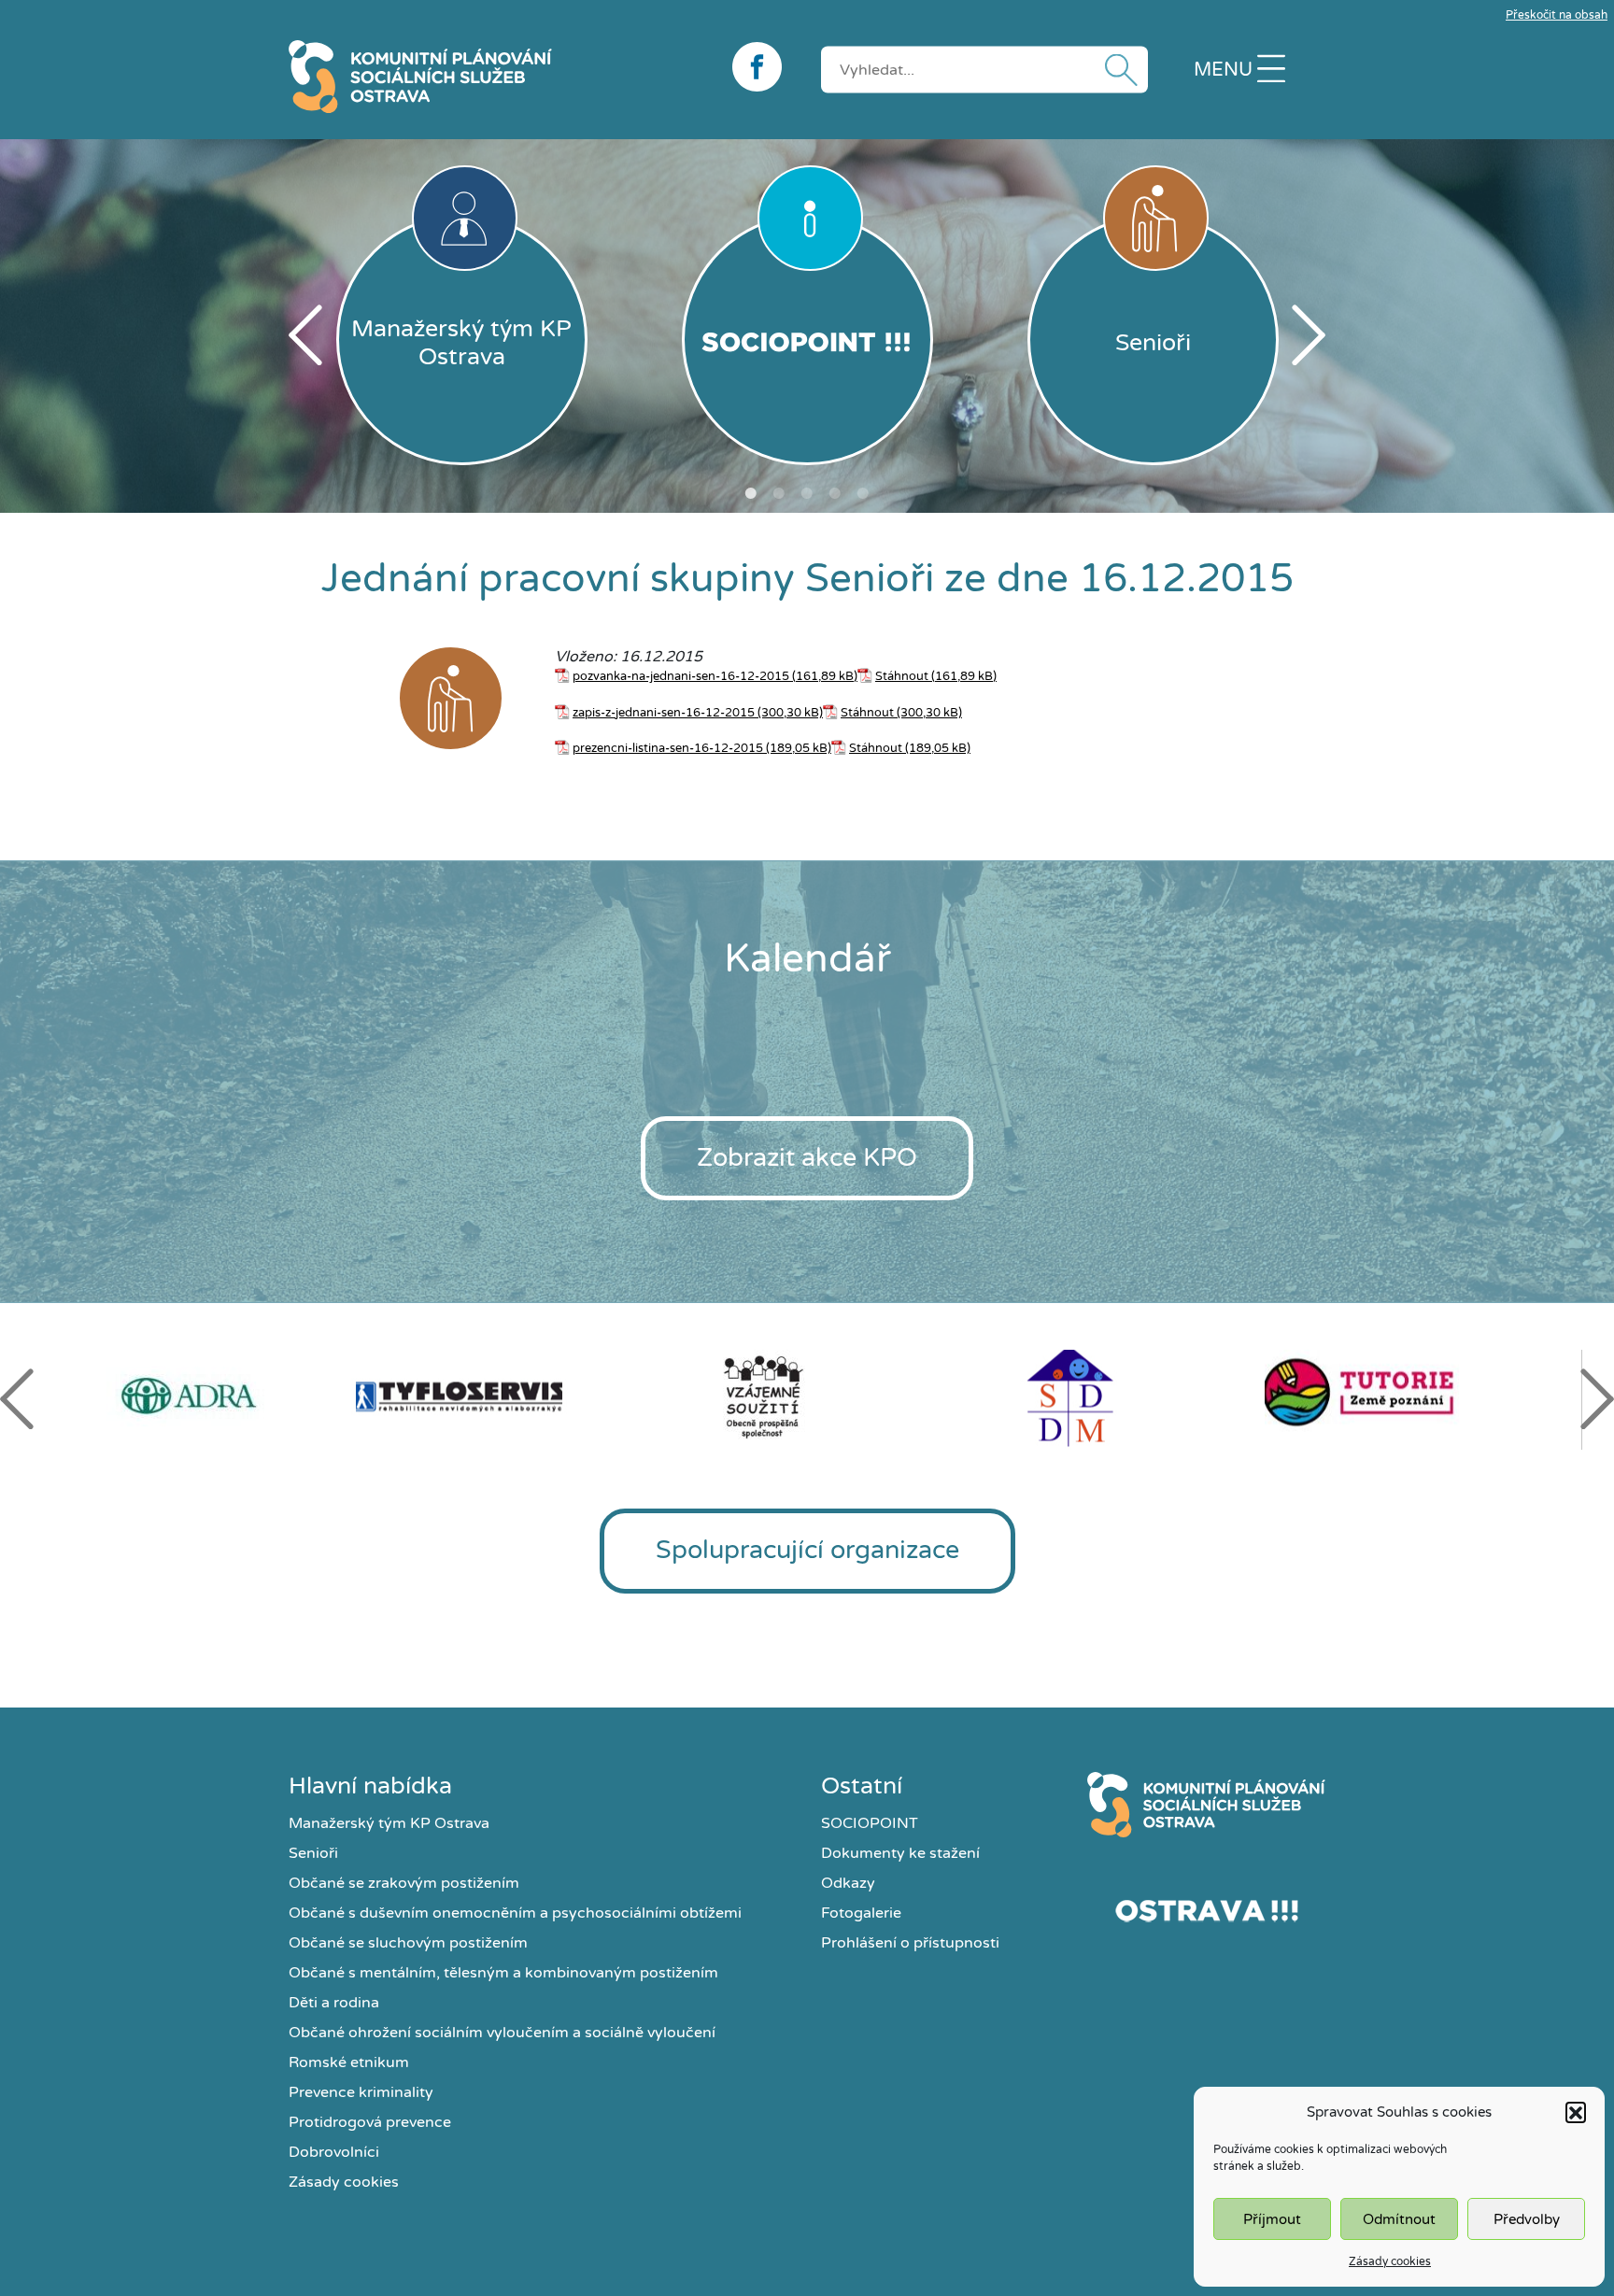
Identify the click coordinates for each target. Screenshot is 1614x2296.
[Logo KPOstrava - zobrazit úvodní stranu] (496, 77)
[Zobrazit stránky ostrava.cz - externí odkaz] (1206, 1910)
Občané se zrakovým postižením (404, 1883)
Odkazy (848, 1883)
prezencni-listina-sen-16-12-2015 (668, 748)
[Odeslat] (1117, 70)
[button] (1576, 2112)
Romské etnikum (349, 2062)
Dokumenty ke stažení (900, 1853)
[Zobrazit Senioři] (451, 702)
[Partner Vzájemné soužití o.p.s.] (808, 1396)
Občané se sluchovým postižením (408, 1943)
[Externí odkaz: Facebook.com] (763, 67)
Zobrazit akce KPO (807, 1158)
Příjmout (1272, 2219)
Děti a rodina (334, 2003)
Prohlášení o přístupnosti (910, 1943)
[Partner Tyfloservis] (503, 1397)
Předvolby (1527, 2219)
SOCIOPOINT (870, 1823)
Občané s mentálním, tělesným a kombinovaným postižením (503, 1973)
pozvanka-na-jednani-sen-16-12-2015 (681, 676)
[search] (984, 69)
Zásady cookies (1390, 2261)
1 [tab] (751, 493)
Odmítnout (1399, 2219)
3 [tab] (807, 493)
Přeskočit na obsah (1557, 15)
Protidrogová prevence (370, 2122)
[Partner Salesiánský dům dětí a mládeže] (1112, 1397)
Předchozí (305, 335)
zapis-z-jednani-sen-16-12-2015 (664, 713)
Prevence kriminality (361, 2092)
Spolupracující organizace (807, 1550)
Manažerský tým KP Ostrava (389, 1823)
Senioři (313, 1853)
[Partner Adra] (199, 1396)
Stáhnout (902, 676)
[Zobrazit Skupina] (341, 702)
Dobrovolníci (334, 2152)
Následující (1309, 335)
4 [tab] (835, 493)
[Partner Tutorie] (1417, 1397)
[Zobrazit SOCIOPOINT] (807, 340)
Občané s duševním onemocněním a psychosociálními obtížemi (515, 1913)
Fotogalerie (861, 1913)
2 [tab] (779, 493)
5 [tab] (863, 493)
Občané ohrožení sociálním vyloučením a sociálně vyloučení (502, 2033)
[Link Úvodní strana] (1206, 1805)
